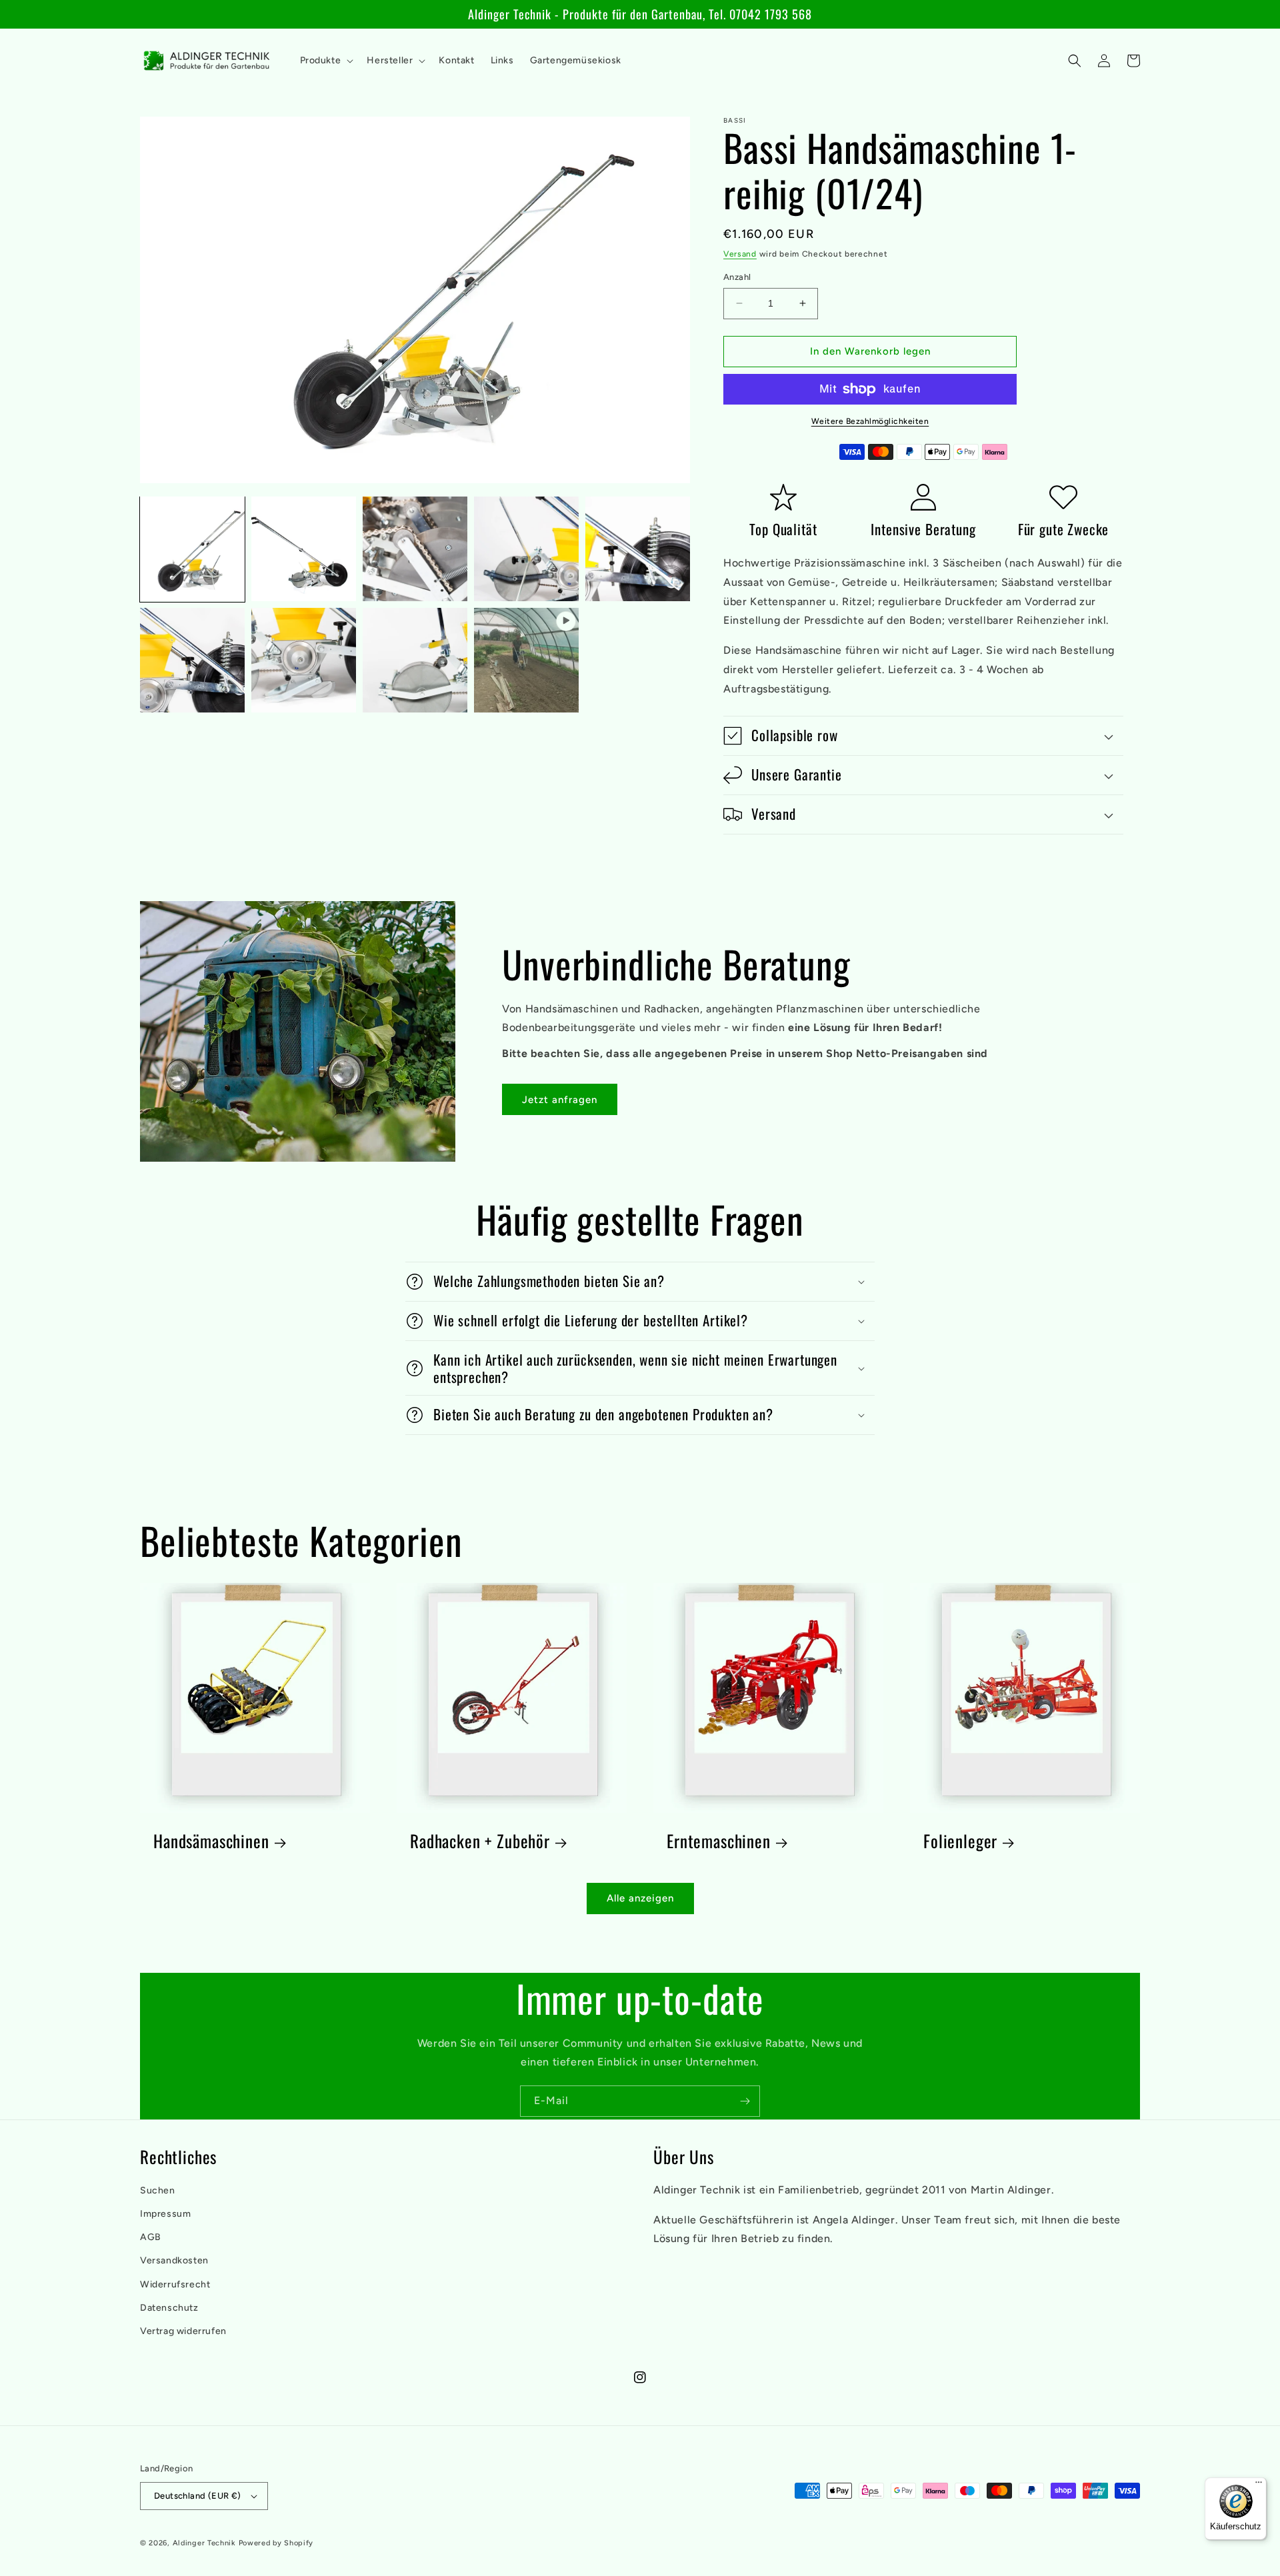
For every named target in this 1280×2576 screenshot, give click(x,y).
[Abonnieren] (745, 2101)
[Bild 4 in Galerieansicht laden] (526, 549)
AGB (151, 2237)
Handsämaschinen (211, 1841)
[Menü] (1259, 2485)
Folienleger (960, 1841)
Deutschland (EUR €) (198, 2496)
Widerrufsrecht (175, 2284)
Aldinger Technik (204, 2543)
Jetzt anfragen (560, 1100)
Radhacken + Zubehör (480, 1841)
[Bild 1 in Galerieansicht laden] (192, 549)
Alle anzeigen (640, 1898)
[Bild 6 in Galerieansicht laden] (192, 660)
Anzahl (737, 277)
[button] (326, 61)
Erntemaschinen (719, 1841)
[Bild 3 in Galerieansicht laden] (415, 549)
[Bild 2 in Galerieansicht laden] (304, 549)
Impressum (165, 2214)
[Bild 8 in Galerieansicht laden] (415, 660)
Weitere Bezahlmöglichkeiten (870, 421)
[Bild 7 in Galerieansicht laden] (304, 660)
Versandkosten (174, 2260)
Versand (740, 254)
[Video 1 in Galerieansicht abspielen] (526, 660)
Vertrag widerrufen (183, 2331)
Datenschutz (169, 2308)
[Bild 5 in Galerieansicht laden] (638, 549)
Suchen (158, 2190)
